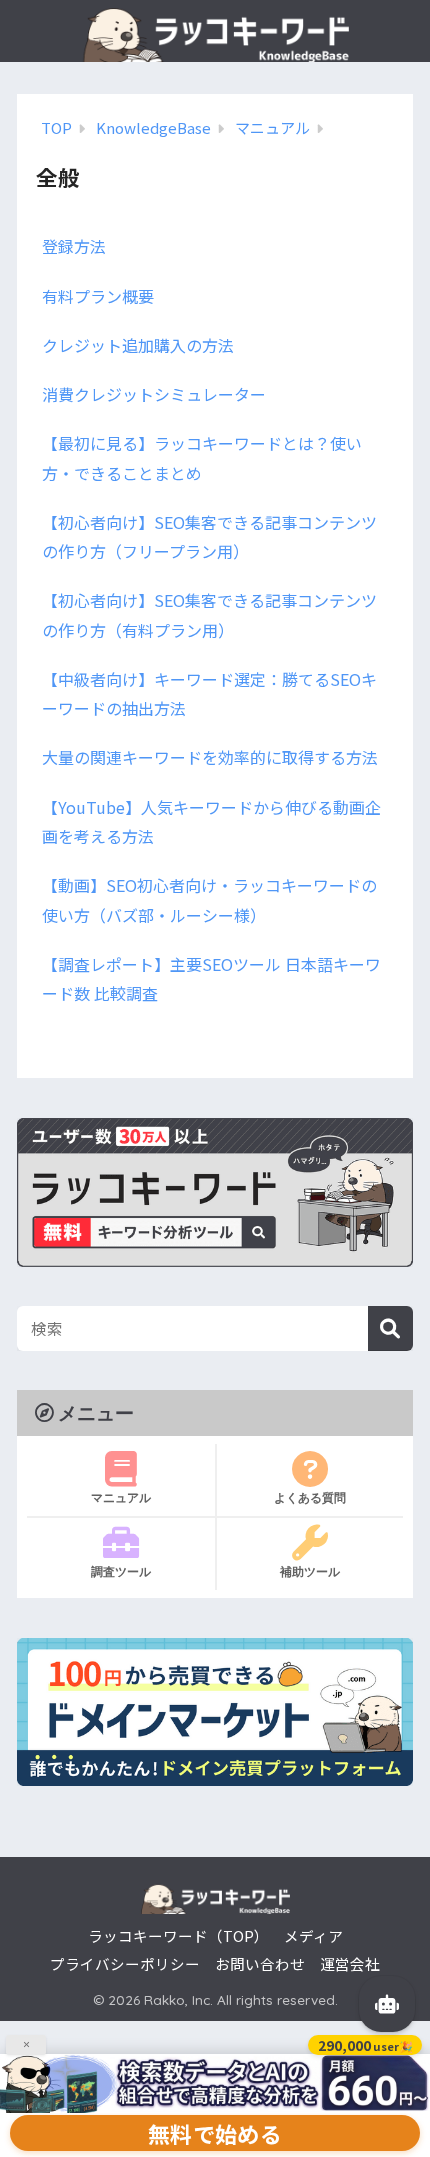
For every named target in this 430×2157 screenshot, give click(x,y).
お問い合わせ (260, 1963)
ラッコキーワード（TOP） (178, 1935)
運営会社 (350, 1963)
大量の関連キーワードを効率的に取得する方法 (210, 757)
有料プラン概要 (98, 296)
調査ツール (121, 1571)
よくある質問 (310, 1497)
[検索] (390, 1328)
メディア (313, 1935)
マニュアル (121, 1497)
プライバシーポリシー (125, 1963)
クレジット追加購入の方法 (138, 345)
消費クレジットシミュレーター (154, 394)
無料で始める (215, 2133)
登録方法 (74, 246)
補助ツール (310, 1571)
